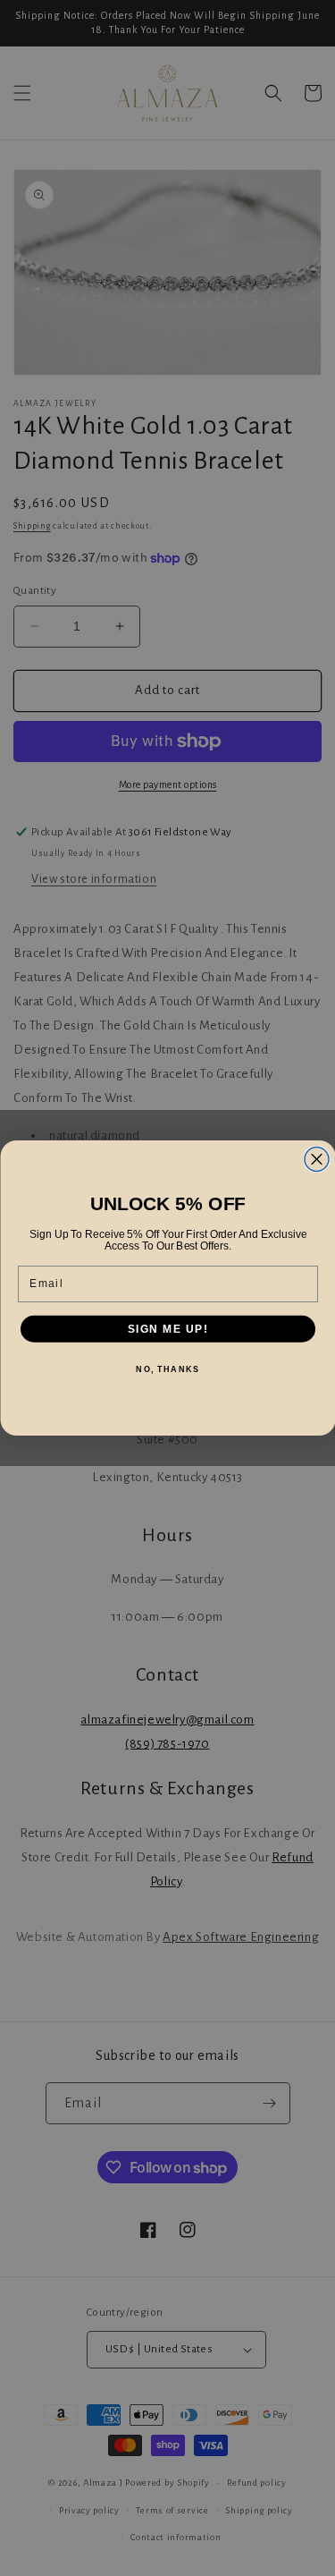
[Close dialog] (317, 1160)
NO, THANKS (167, 1370)
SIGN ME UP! (167, 1329)
